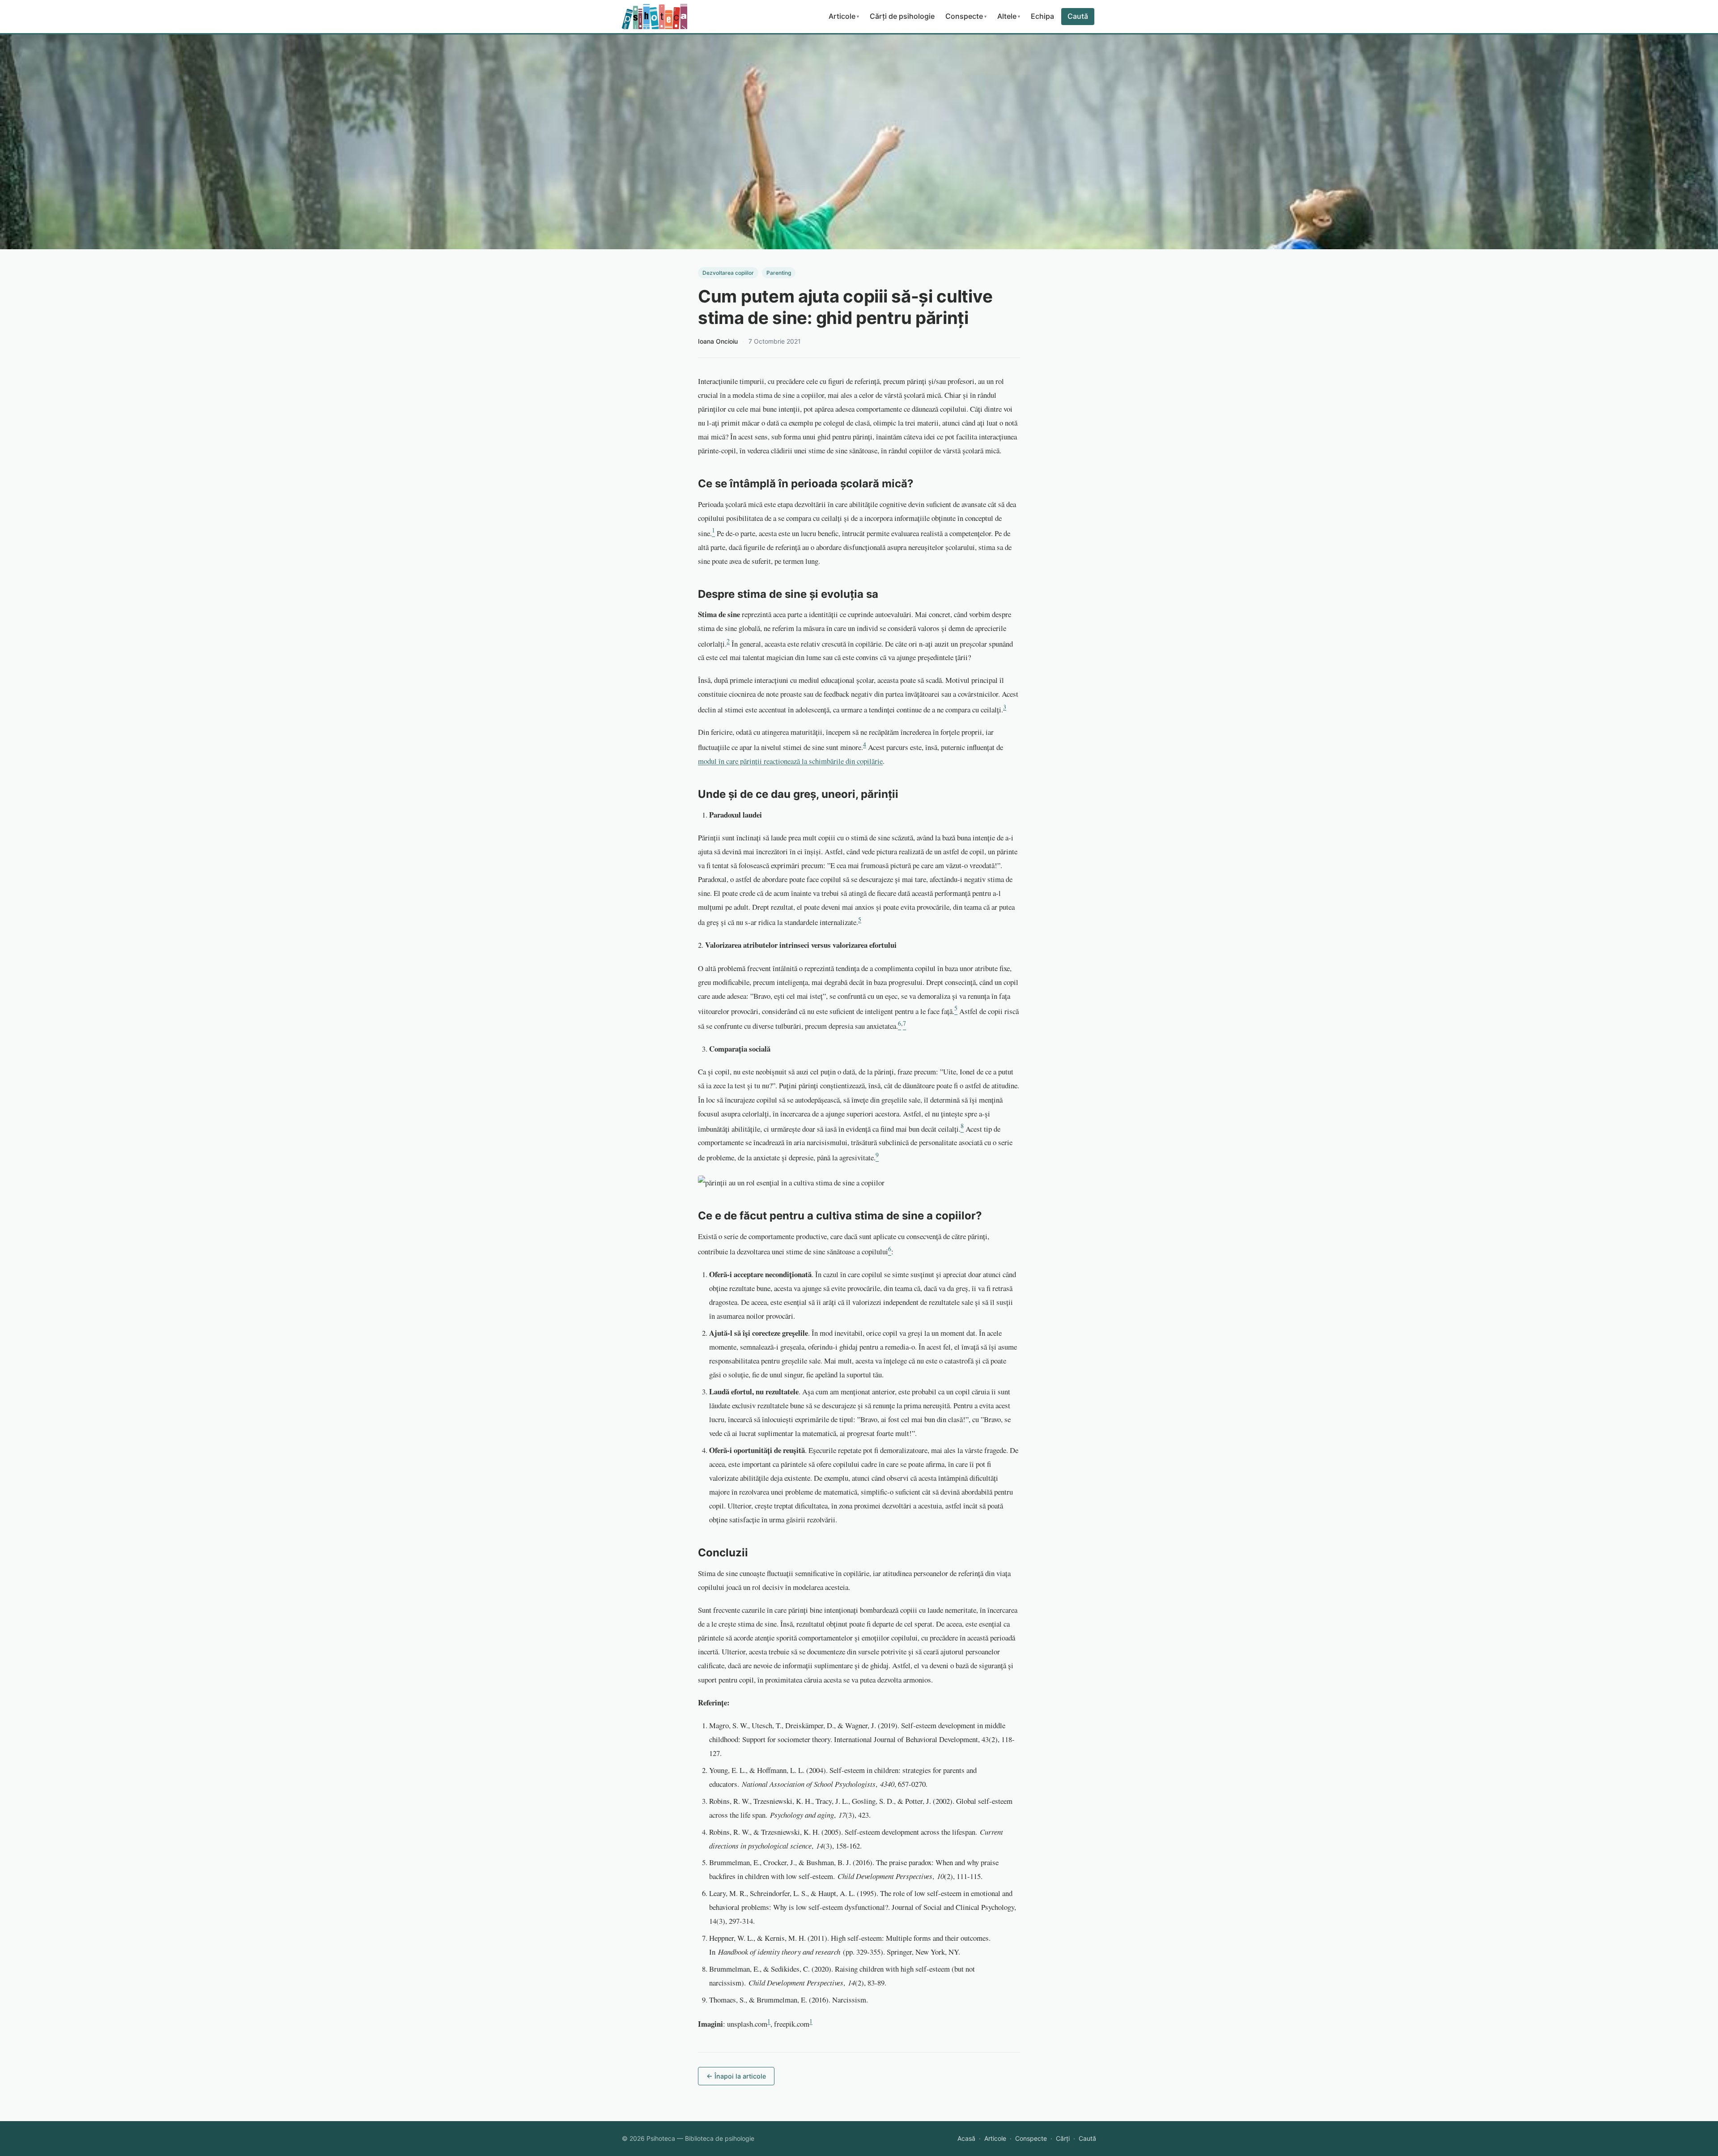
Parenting (779, 273)
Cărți (1063, 2138)
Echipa (1042, 16)
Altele (1009, 16)
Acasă (966, 2138)
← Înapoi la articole (736, 2076)
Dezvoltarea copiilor (728, 273)
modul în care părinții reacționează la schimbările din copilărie (790, 761)
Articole (844, 16)
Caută (1078, 16)
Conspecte (966, 16)
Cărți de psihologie (902, 16)
